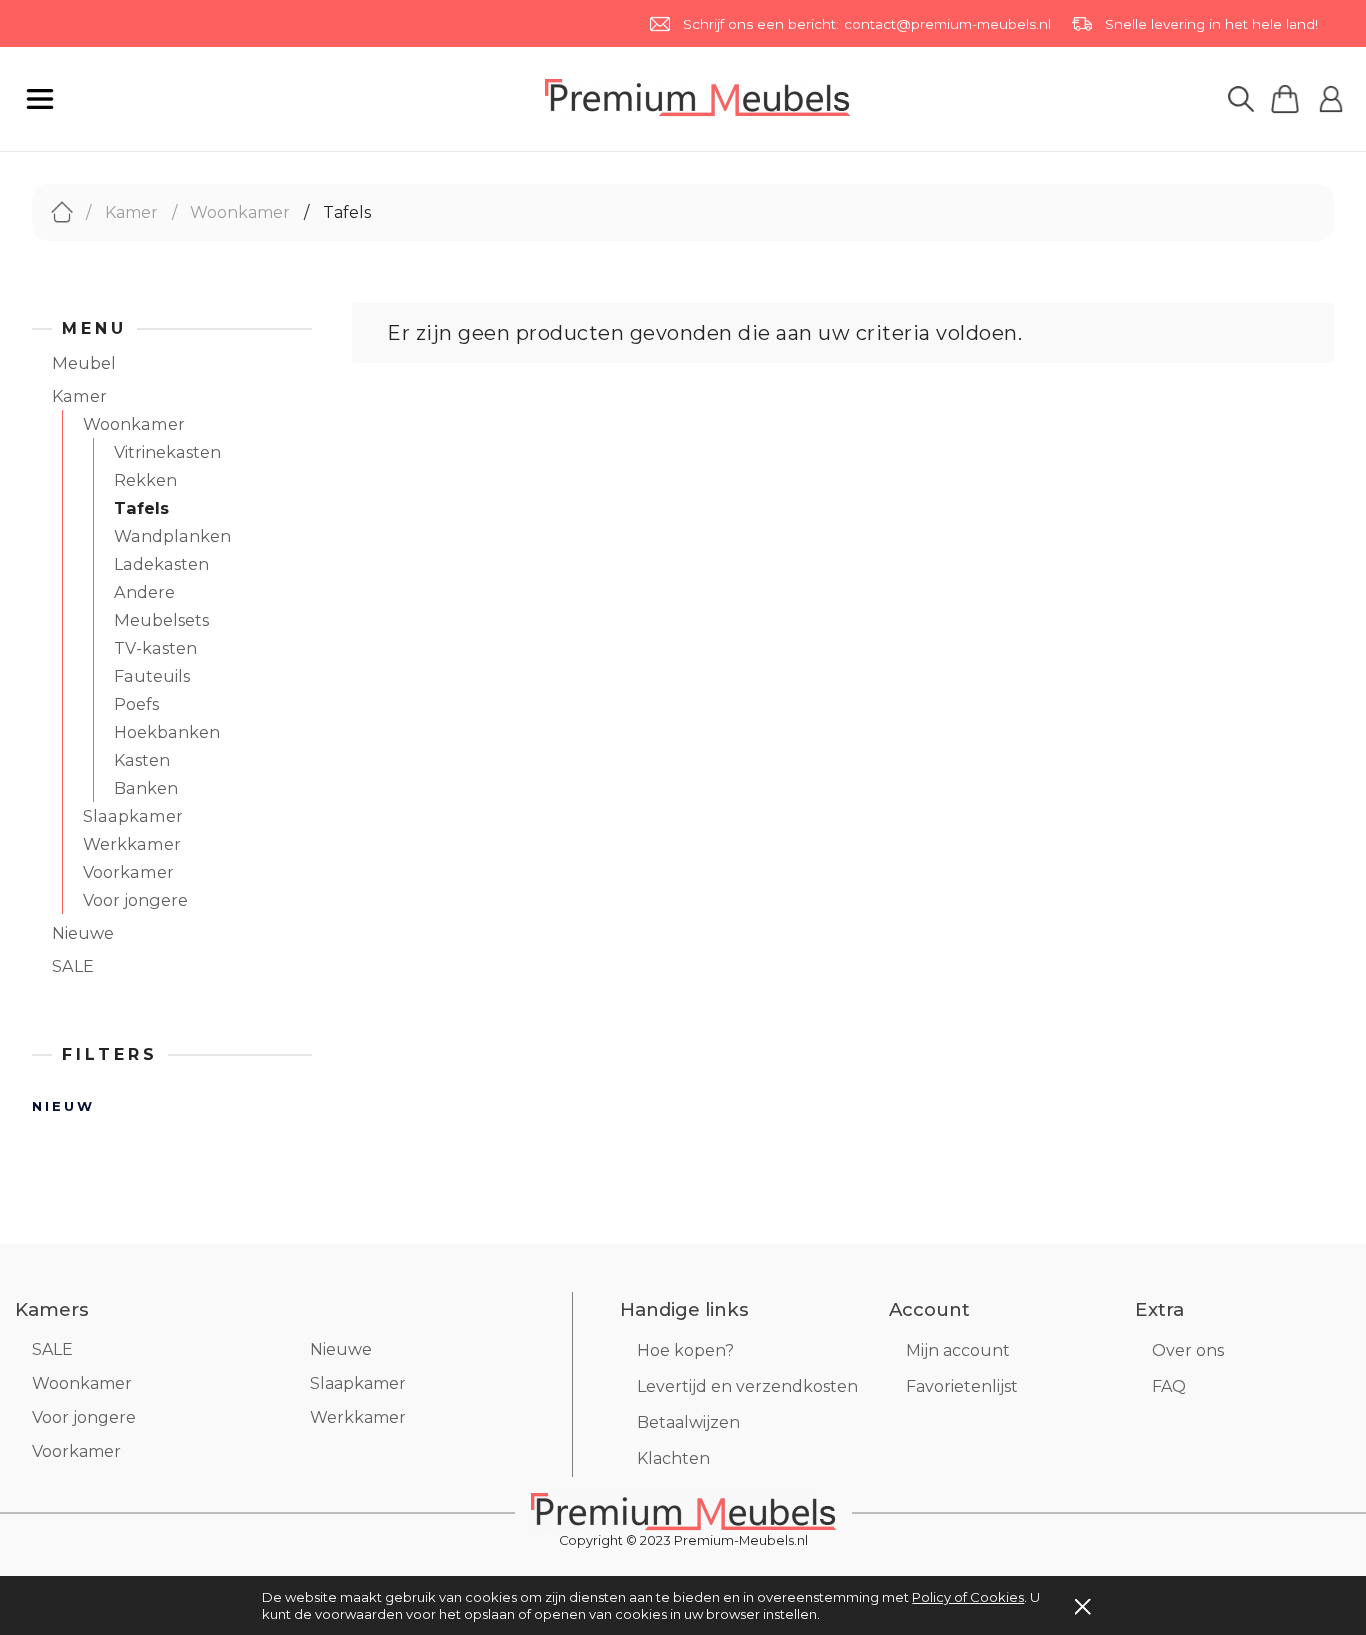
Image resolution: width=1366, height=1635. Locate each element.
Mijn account (958, 1350)
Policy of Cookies (968, 1597)
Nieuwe (83, 933)
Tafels (141, 508)
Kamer (79, 396)
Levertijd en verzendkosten (747, 1386)
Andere (144, 592)
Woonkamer (134, 424)
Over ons (1188, 1350)
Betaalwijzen (688, 1422)
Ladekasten (161, 564)
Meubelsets (161, 620)
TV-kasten (155, 648)
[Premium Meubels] (683, 1511)
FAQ (1169, 1386)
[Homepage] (697, 97)
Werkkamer (132, 844)
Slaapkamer (133, 816)
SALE (73, 966)
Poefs (136, 704)
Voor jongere (135, 900)
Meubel (84, 363)
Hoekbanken (167, 732)
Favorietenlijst (962, 1386)
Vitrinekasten (167, 452)
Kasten (142, 760)
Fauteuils (152, 676)
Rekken (145, 480)
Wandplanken (172, 536)
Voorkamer (128, 872)
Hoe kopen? (685, 1350)
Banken (146, 788)
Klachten (673, 1458)
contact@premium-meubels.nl (947, 24)
